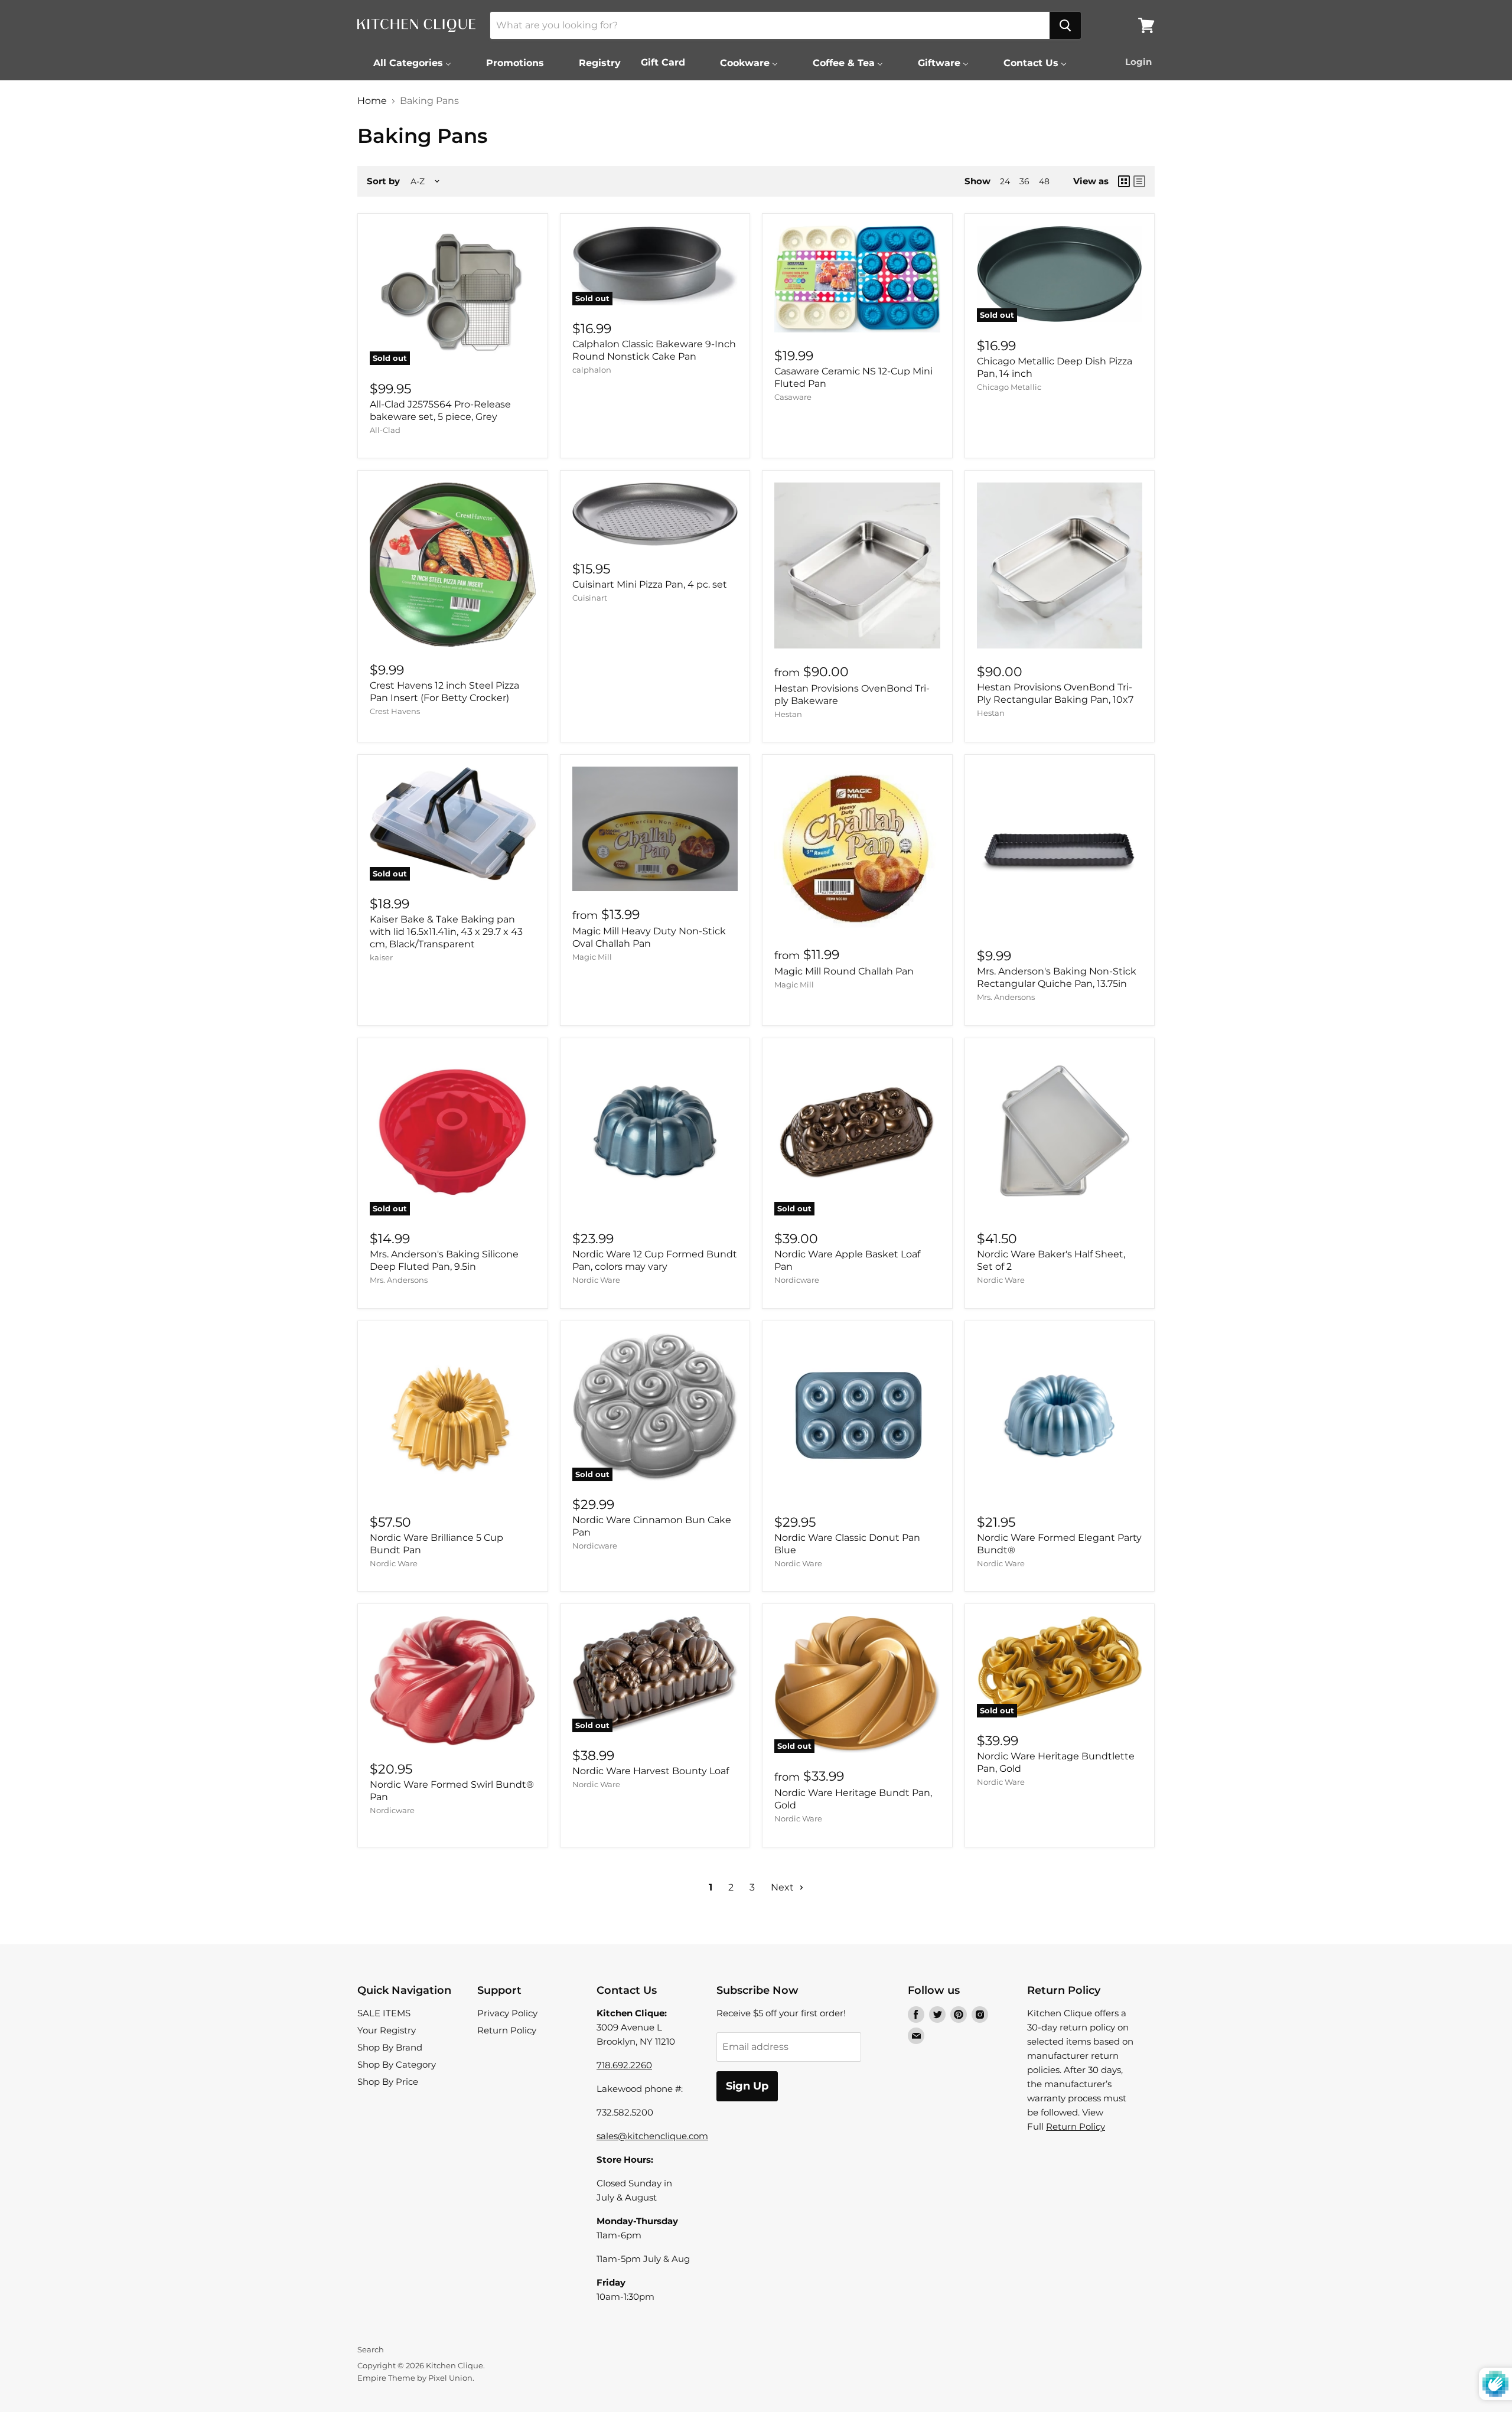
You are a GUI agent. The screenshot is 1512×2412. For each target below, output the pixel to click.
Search (371, 2349)
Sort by (383, 181)
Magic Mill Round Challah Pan (844, 971)
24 (1005, 181)
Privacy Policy (507, 2013)
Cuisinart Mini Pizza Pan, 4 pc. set (650, 584)
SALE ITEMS (384, 2013)
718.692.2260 (624, 2065)
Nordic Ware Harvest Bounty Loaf (651, 1771)
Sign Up (747, 2086)
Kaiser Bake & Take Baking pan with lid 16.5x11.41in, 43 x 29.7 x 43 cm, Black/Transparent (446, 932)
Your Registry (387, 2030)
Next (783, 1887)
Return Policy (507, 2030)
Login (1138, 62)
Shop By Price (388, 2082)
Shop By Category (397, 2064)
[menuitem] (405, 63)
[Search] (1065, 25)
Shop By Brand (390, 2047)
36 (1024, 181)
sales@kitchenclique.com (652, 2136)
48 (1044, 181)
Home (372, 101)
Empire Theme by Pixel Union (415, 2378)
